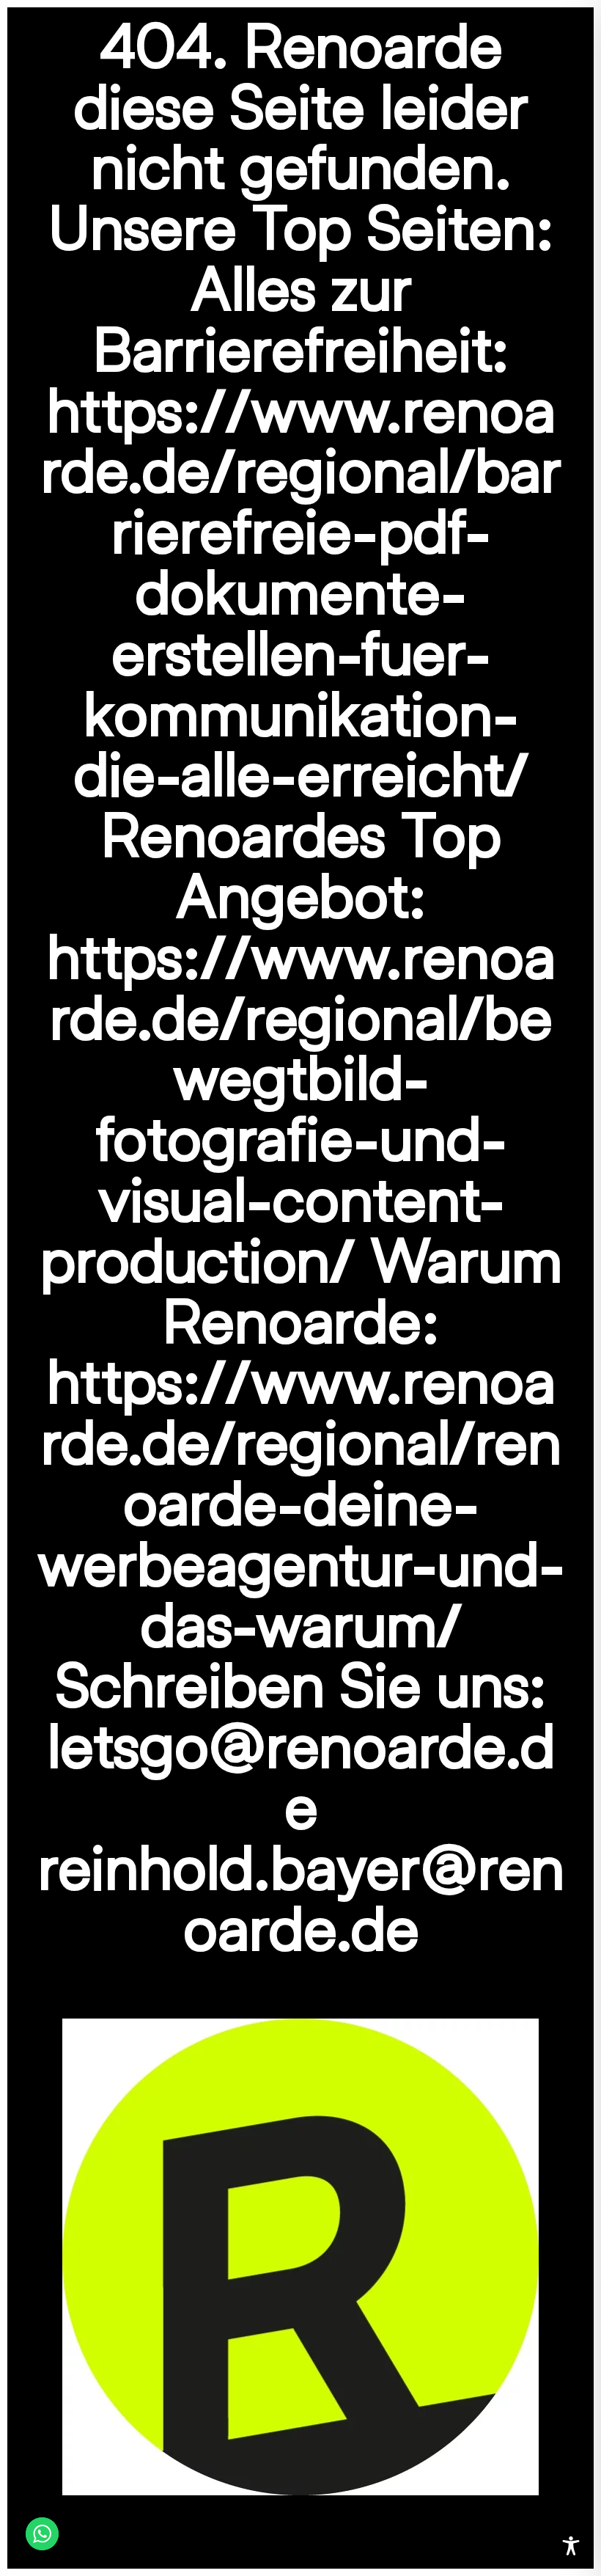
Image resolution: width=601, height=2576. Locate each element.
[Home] (300, 2255)
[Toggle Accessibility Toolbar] (571, 2546)
